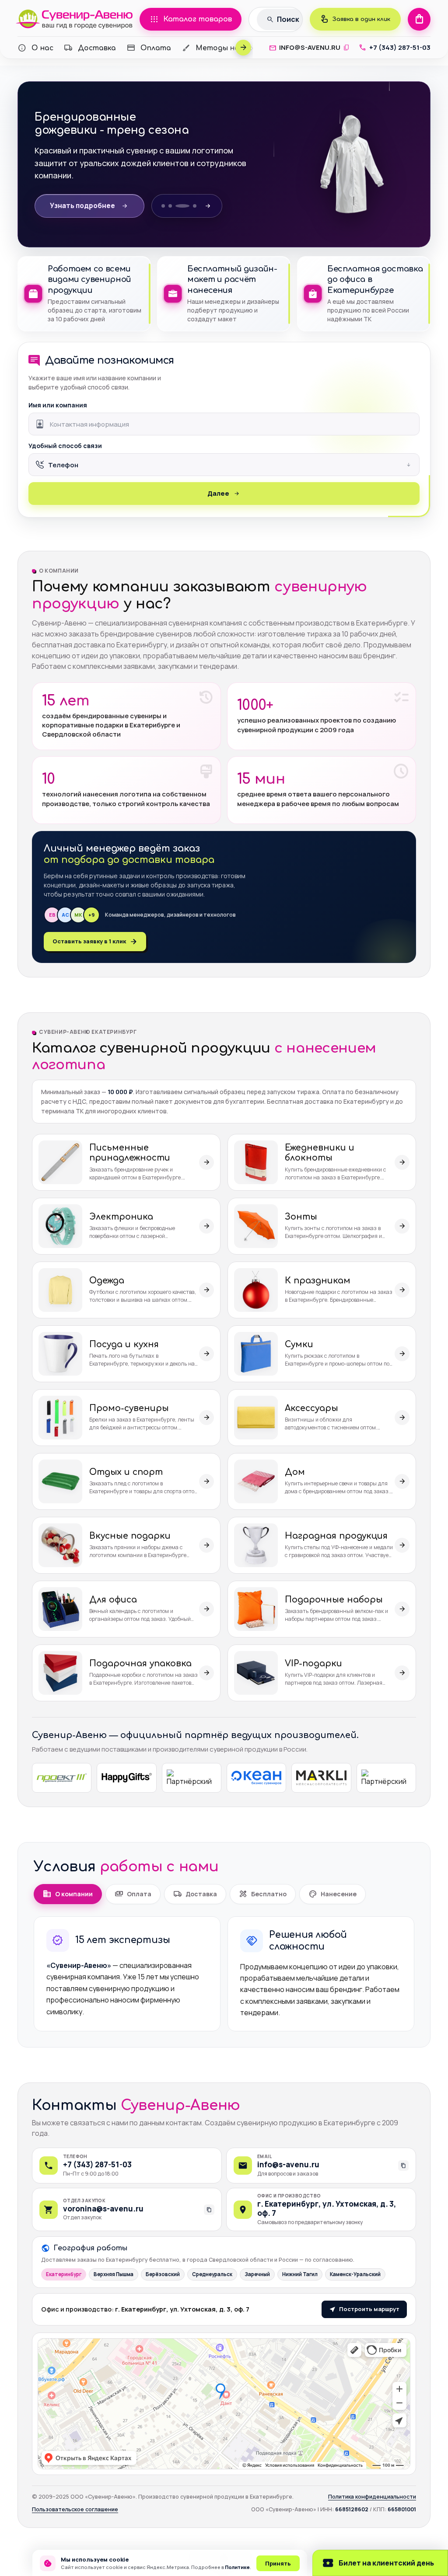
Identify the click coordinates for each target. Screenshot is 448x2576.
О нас (35, 48)
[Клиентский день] (171, 206)
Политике (237, 2567)
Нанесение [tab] (332, 1894)
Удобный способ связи (65, 446)
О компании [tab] (68, 1894)
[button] (224, 465)
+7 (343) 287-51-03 (97, 2164)
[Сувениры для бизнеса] (198, 206)
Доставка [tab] (195, 1894)
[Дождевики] (185, 206)
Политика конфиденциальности (372, 2497)
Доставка (90, 48)
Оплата (149, 48)
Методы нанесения (225, 48)
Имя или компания (58, 405)
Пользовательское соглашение (75, 2509)
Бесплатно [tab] (263, 1894)
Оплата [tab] (133, 1894)
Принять (278, 2563)
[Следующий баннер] (216, 206)
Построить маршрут (369, 2309)
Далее (218, 493)
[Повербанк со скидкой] (178, 206)
